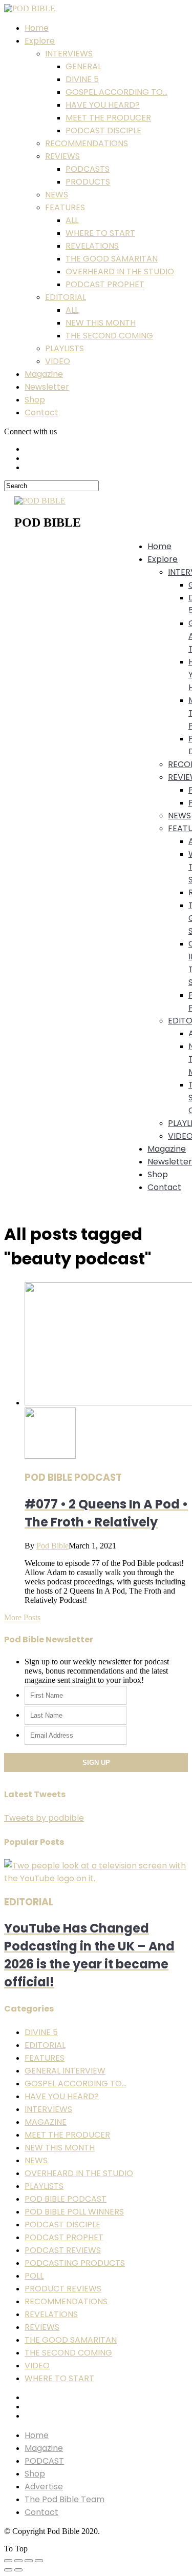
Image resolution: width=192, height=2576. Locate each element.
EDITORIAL (66, 297)
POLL (34, 2276)
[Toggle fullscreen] (29, 2561)
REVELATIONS (92, 246)
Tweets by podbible (44, 1818)
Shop (35, 400)
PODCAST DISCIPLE (103, 130)
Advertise (44, 2487)
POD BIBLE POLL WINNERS (74, 2212)
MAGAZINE (46, 2122)
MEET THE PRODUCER (108, 118)
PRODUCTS (88, 182)
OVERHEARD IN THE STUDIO (120, 271)
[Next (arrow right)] (18, 2570)
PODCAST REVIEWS (63, 2250)
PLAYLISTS (65, 348)
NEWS (57, 195)
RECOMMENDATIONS (87, 143)
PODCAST (44, 2461)
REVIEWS (62, 156)
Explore (40, 41)
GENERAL (83, 66)
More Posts (22, 1617)
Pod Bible (52, 1546)
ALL (72, 220)
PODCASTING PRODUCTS (75, 2263)
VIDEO (58, 361)
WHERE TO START (100, 233)
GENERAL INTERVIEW (65, 2071)
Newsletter (47, 387)
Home (37, 28)
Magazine (44, 374)
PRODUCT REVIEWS (63, 2289)
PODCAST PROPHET (105, 284)
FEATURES (65, 207)
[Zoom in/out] (39, 2561)
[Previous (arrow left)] (8, 2570)
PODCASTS (88, 169)
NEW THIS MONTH (101, 323)
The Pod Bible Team (65, 2499)
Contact (41, 412)
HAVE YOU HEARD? (103, 105)
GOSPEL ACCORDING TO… (116, 92)
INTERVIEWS (69, 54)
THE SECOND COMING (109, 336)
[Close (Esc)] (8, 2561)
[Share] (18, 2561)
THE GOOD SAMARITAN (112, 259)
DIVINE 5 (82, 79)
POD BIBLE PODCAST (66, 2199)
